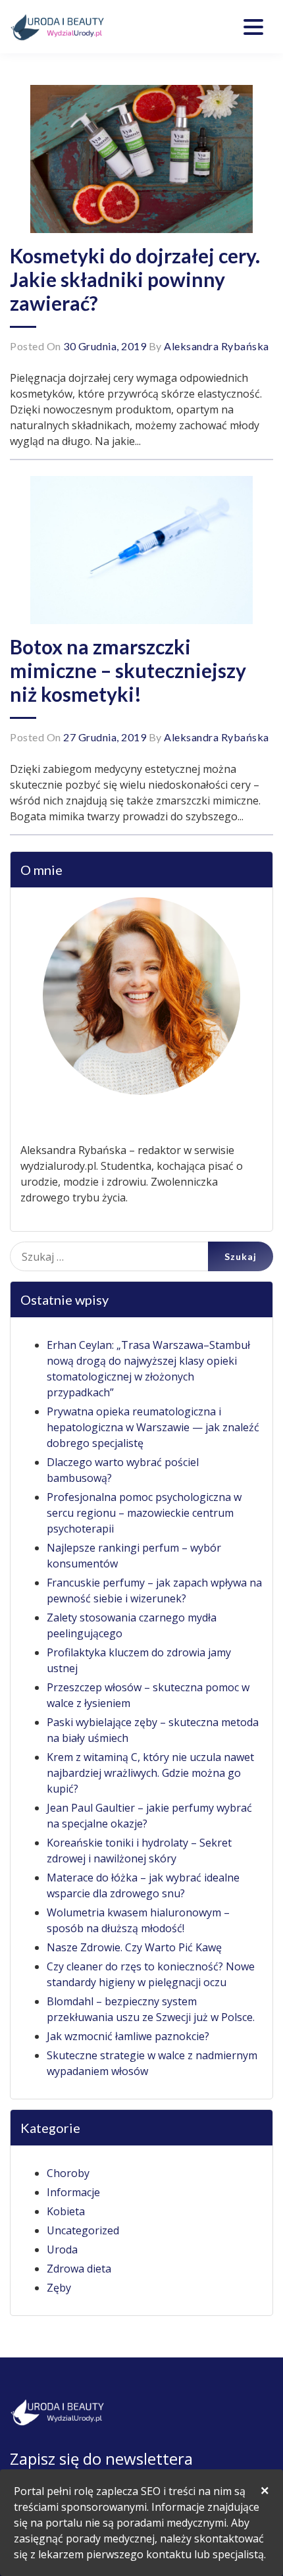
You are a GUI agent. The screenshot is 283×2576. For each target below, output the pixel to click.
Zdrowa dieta (79, 2269)
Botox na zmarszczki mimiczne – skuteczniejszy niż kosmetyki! (128, 670)
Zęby (59, 2288)
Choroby (68, 2173)
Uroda (62, 2249)
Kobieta (66, 2211)
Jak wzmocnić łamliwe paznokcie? (128, 2036)
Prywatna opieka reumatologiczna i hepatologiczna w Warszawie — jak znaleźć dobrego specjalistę (153, 1427)
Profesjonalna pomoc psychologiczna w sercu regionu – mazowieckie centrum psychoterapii (144, 1513)
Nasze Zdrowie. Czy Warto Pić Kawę (134, 1947)
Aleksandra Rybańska (217, 346)
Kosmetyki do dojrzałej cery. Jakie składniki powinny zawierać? (135, 279)
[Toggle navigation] (253, 27)
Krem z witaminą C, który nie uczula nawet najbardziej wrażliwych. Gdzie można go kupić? (150, 1773)
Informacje (73, 2192)
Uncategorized (83, 2230)
